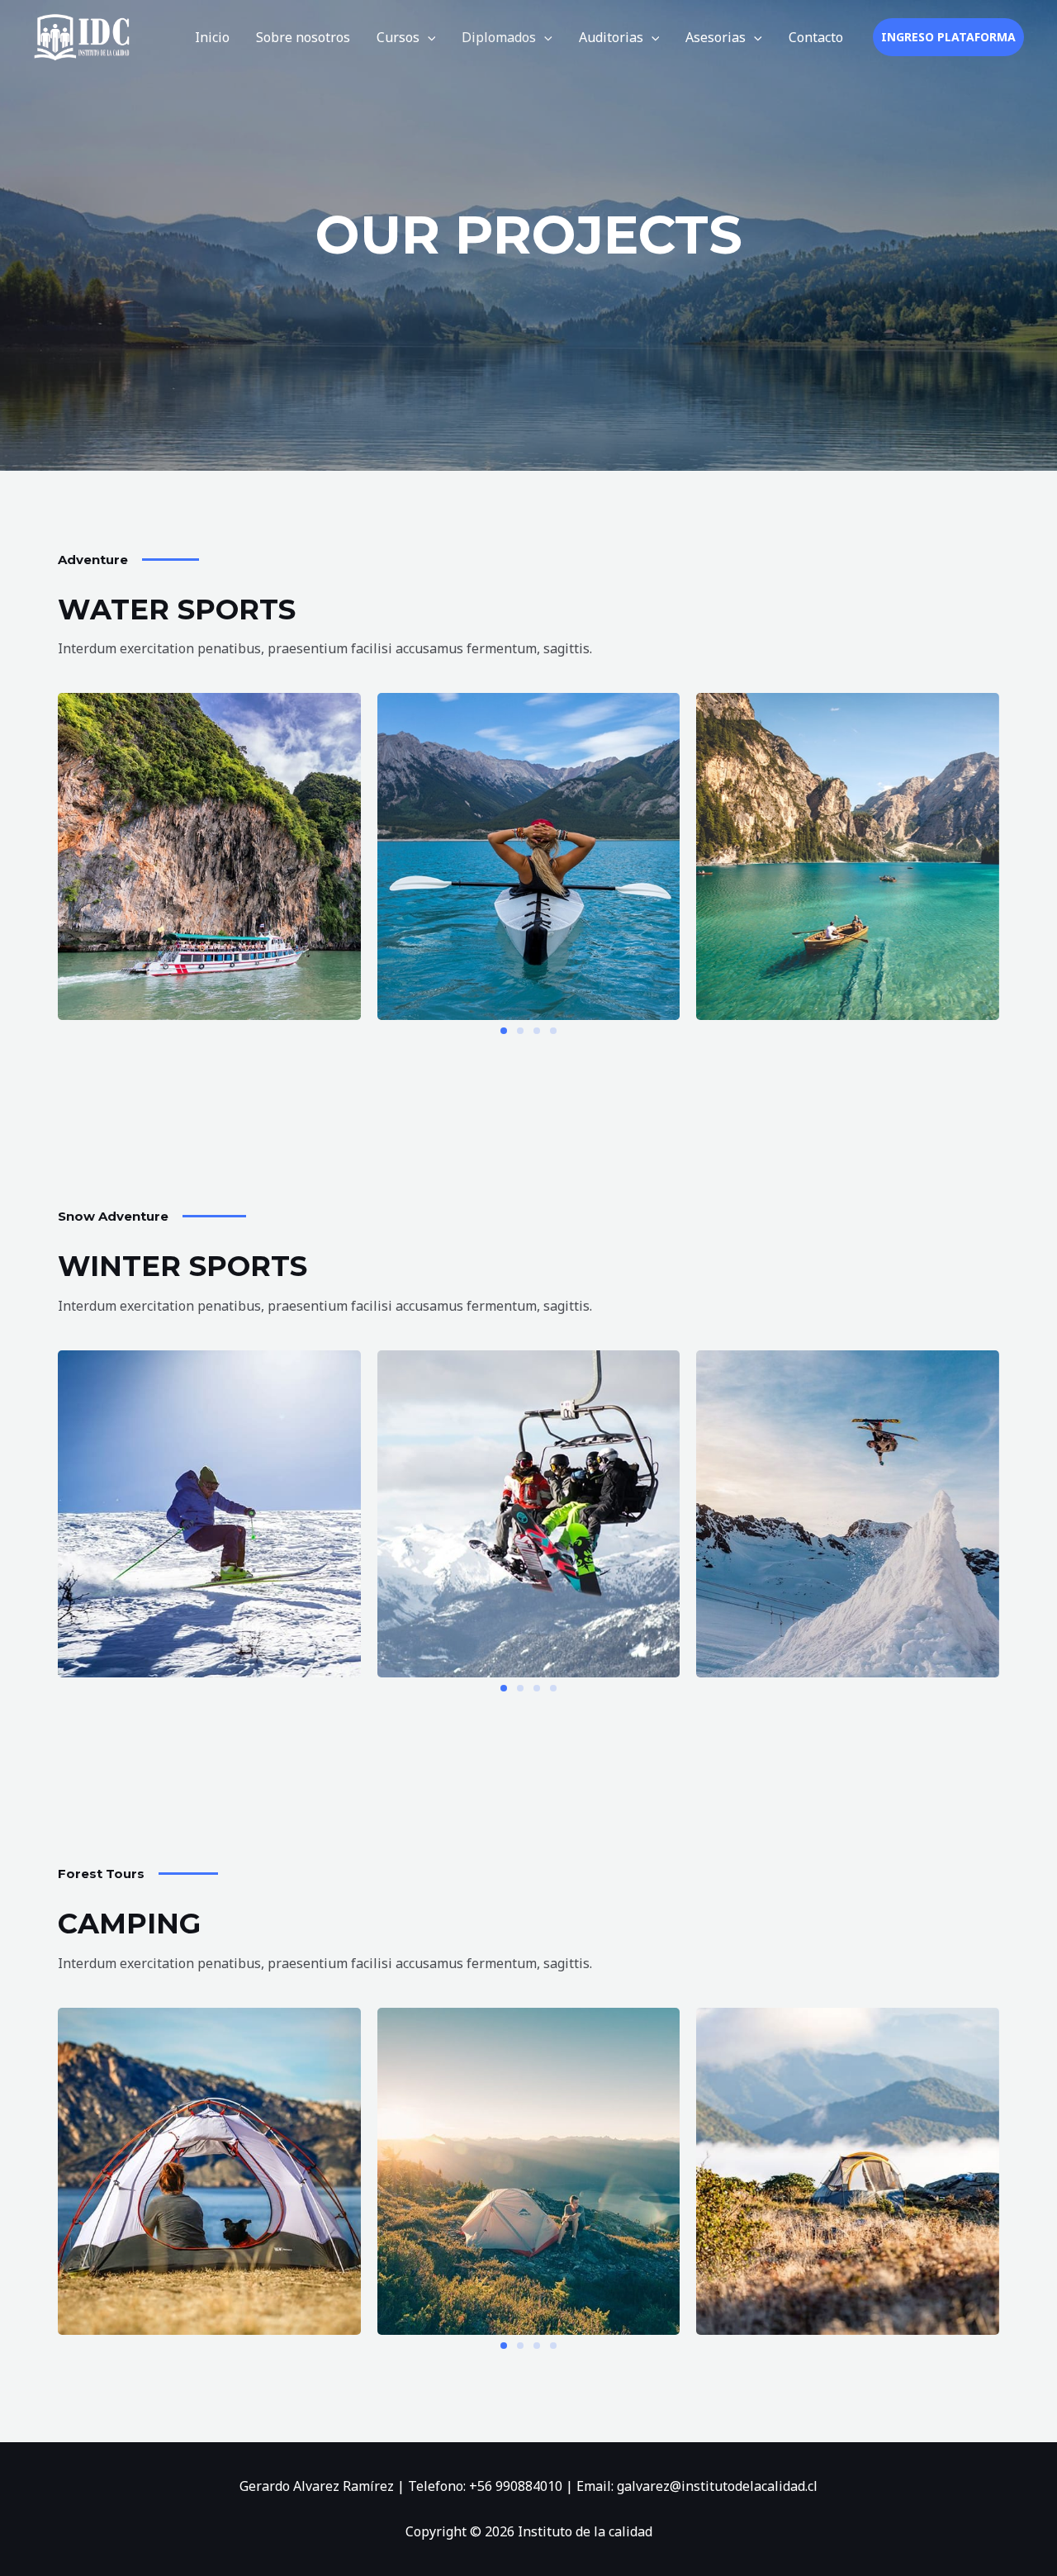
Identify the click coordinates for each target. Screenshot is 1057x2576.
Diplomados (499, 37)
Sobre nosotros (303, 37)
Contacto (816, 37)
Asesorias (716, 37)
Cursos (398, 37)
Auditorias (611, 37)
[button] (428, 37)
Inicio (212, 37)
